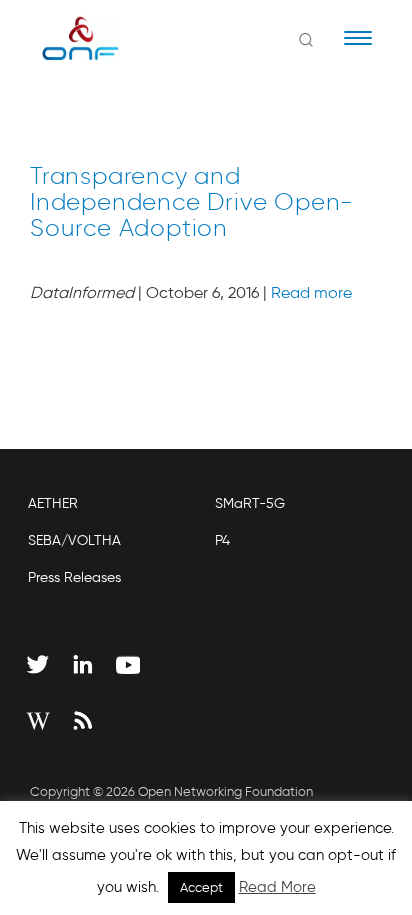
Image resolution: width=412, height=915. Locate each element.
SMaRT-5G (250, 503)
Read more (311, 292)
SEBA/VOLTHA (74, 540)
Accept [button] (201, 887)
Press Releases (74, 577)
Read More (277, 887)
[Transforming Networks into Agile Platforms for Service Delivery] (67, 38)
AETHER (53, 503)
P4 (222, 540)
